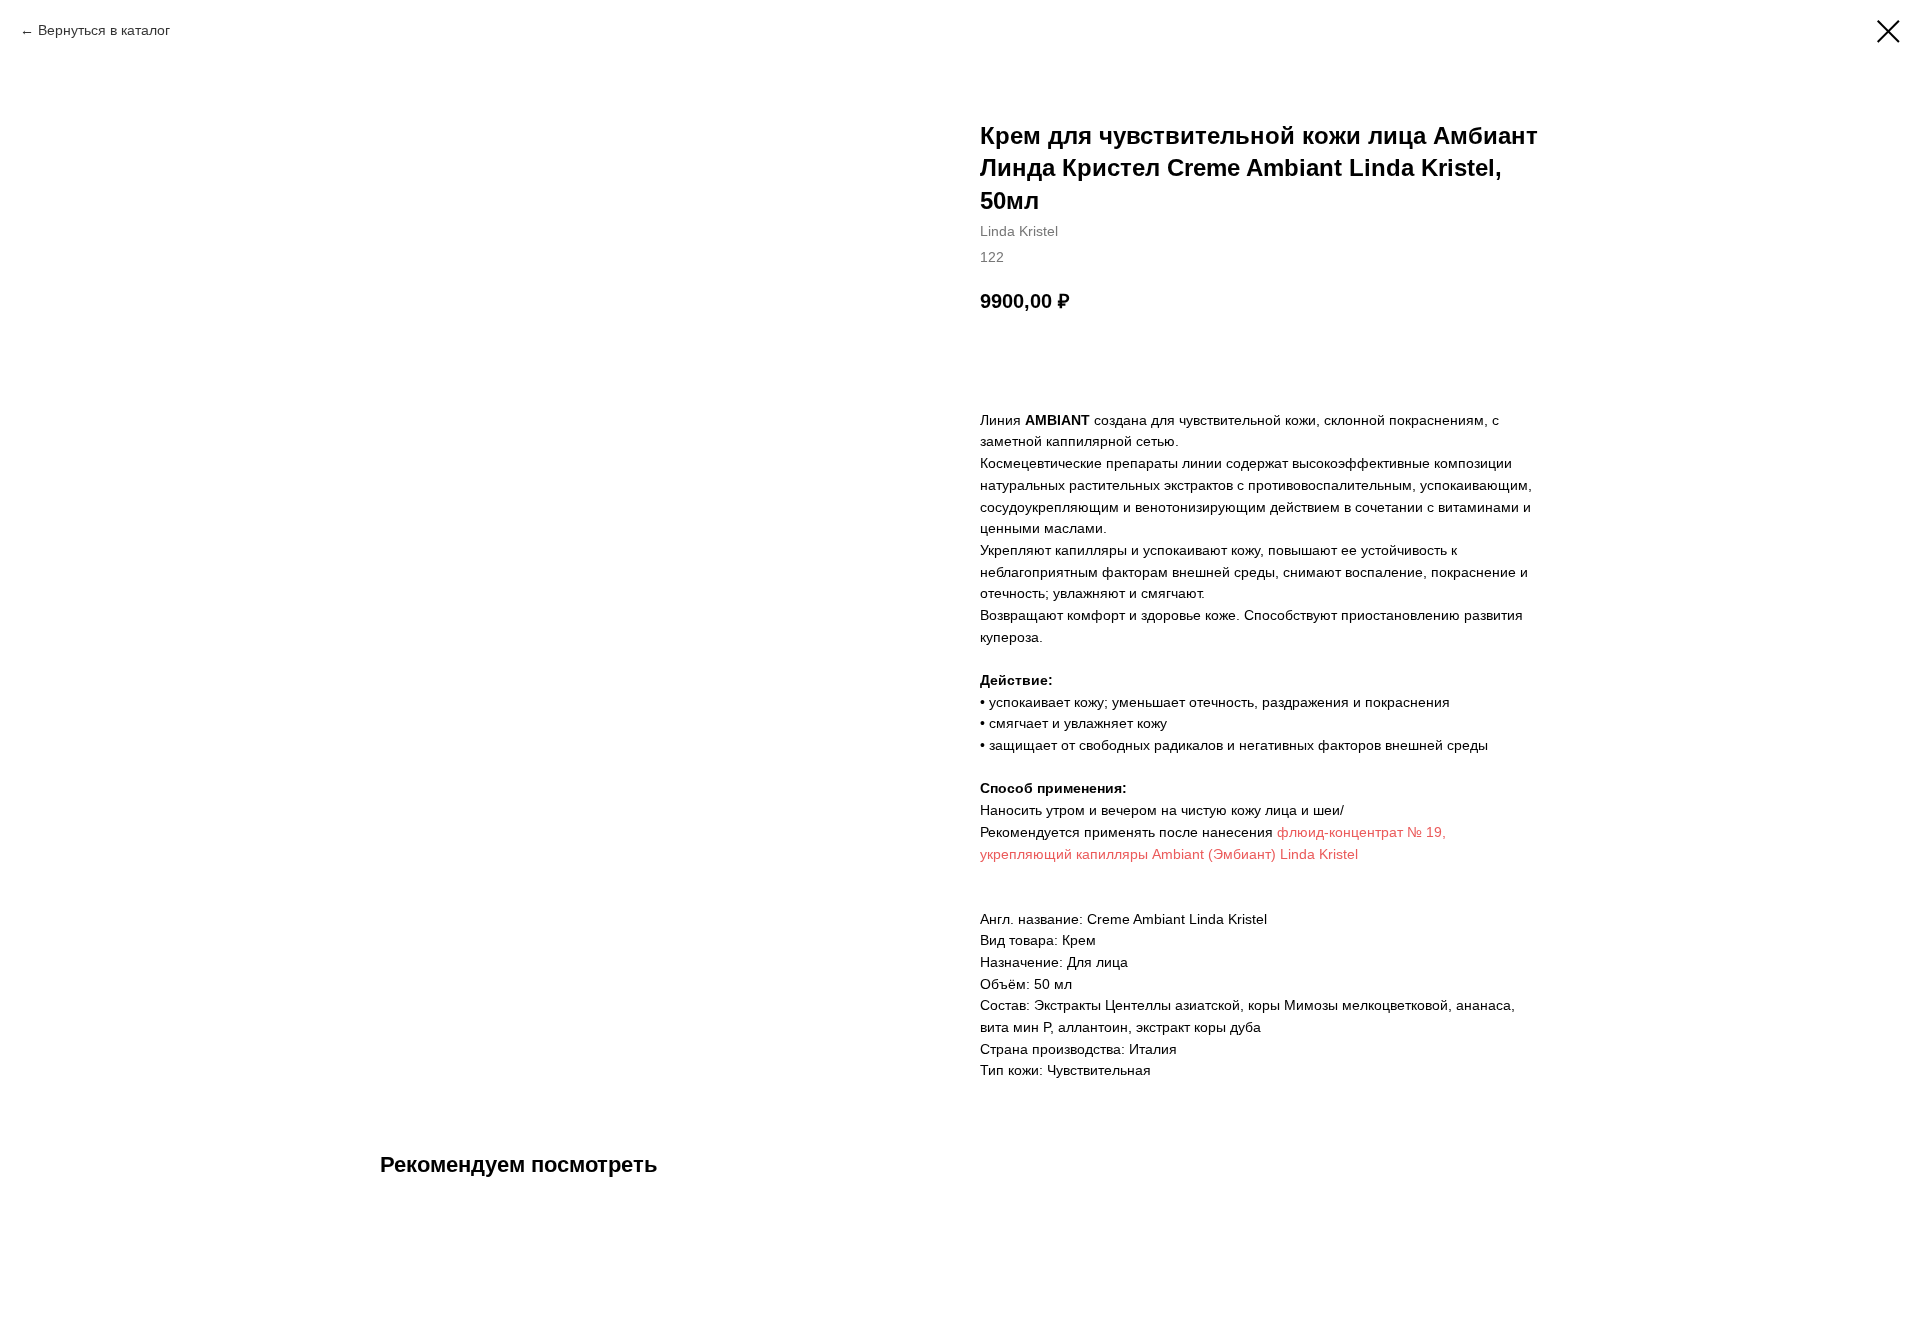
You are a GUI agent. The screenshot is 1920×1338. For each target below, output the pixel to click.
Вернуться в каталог (104, 30)
